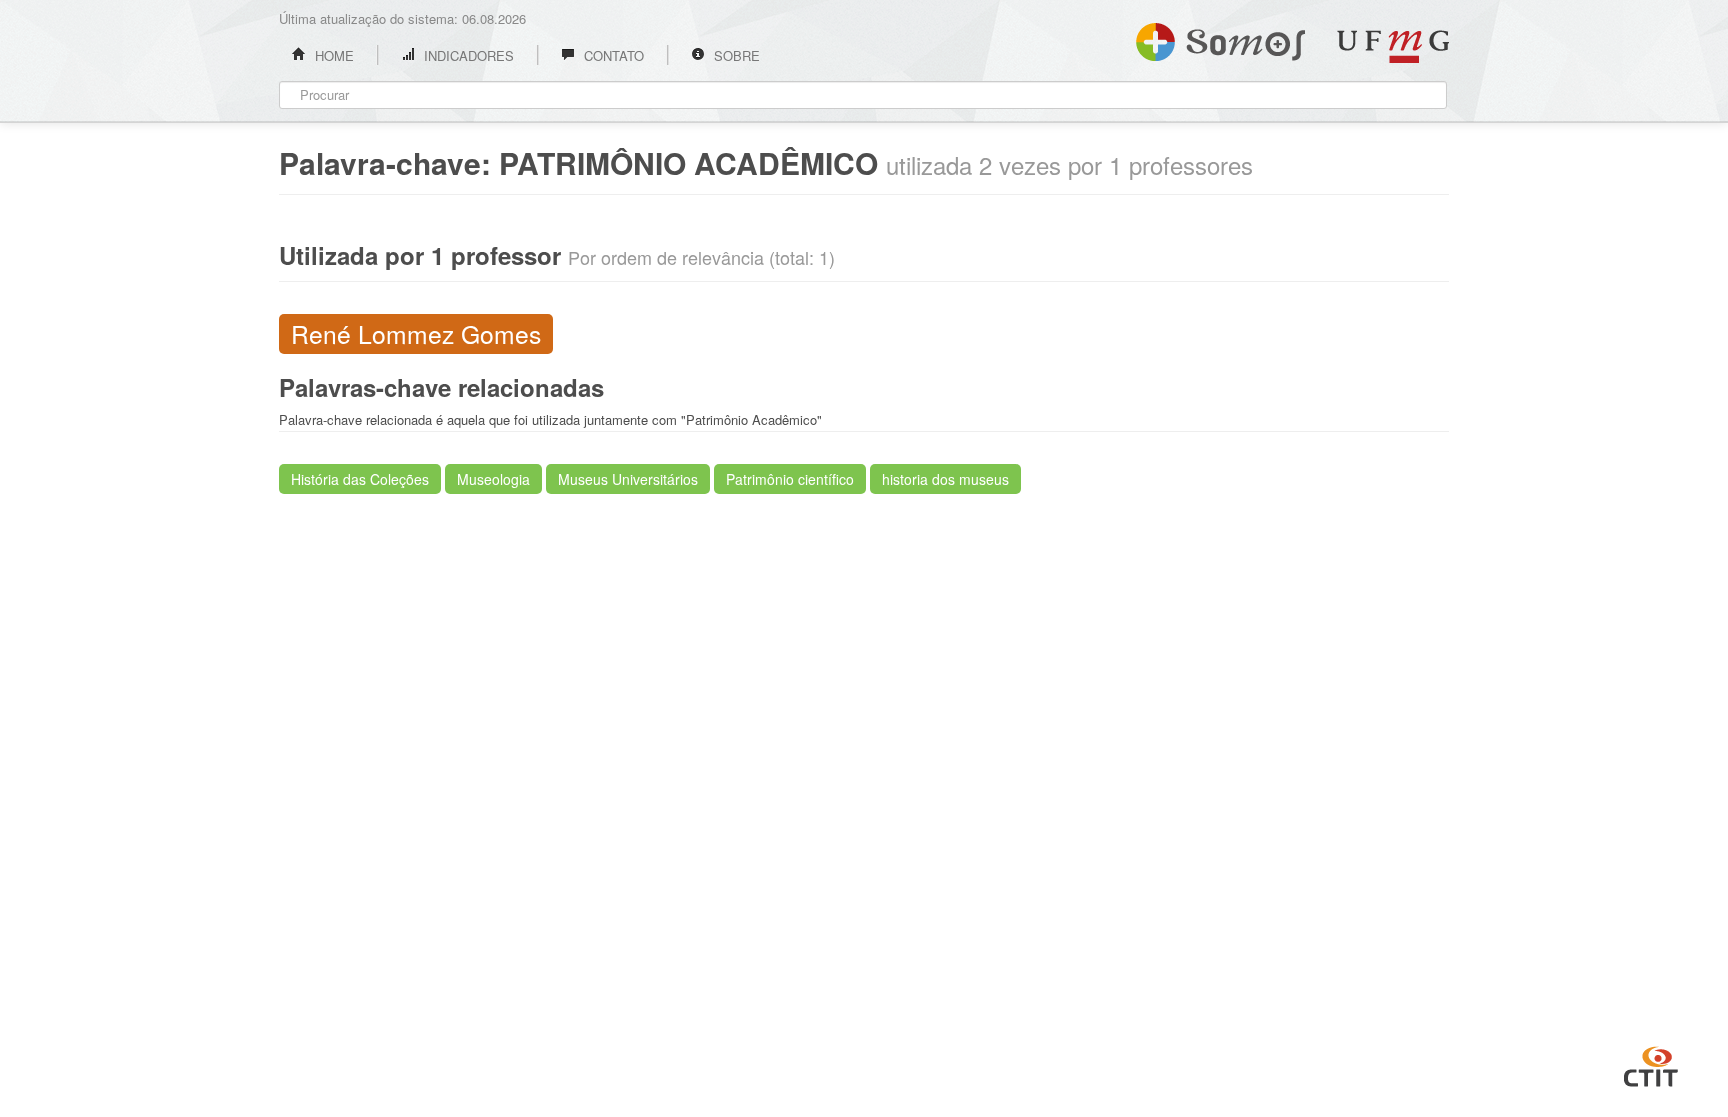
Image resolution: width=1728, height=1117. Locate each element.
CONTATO (612, 55)
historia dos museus (945, 479)
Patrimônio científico (790, 479)
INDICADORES (467, 55)
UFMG (1393, 46)
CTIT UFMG (1651, 1064)
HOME (332, 55)
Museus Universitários (628, 479)
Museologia (493, 479)
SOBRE (735, 55)
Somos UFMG (1220, 38)
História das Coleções (360, 479)
